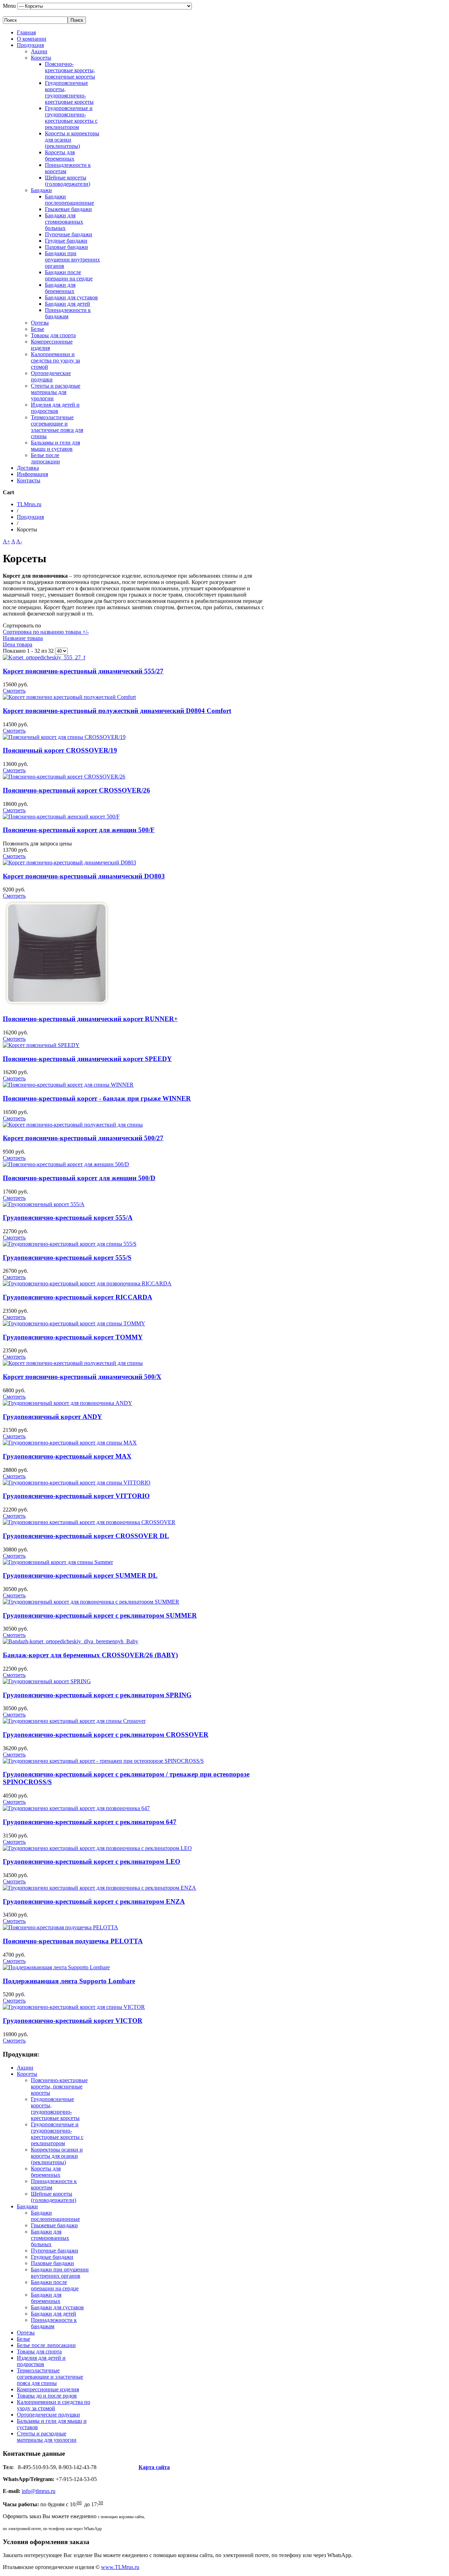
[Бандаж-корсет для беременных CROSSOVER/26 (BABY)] (71, 1641)
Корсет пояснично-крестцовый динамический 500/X (82, 1377)
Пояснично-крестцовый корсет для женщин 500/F (79, 830)
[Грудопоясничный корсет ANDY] (68, 1403)
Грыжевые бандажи (68, 209)
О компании (32, 39)
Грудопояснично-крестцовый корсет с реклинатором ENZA (94, 1901)
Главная (26, 32)
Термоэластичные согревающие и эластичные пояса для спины (57, 427)
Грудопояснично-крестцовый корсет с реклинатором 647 (90, 1822)
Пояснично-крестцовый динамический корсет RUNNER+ (90, 1019)
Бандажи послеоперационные (69, 200)
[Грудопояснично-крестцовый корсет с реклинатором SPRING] (47, 1681)
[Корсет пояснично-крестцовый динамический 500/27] (73, 1125)
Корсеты (41, 58)
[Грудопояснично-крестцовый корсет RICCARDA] (87, 1283)
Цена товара (18, 644)
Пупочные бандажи (69, 234)
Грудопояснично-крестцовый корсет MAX (67, 1456)
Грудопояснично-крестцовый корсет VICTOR (73, 2021)
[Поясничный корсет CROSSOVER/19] (64, 737)
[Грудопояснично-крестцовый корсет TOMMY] (74, 1323)
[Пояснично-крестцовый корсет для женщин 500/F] (61, 817)
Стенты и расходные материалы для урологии (56, 392)
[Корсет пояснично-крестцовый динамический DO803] (69, 862)
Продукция (30, 45)
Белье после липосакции (45, 458)
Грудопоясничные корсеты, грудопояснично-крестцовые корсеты (69, 92)
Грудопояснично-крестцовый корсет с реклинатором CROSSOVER (106, 1735)
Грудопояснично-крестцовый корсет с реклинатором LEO (92, 1861)
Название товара (23, 638)
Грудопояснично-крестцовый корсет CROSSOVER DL (86, 1536)
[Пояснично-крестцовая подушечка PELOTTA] (61, 1927)
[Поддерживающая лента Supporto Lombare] (56, 1967)
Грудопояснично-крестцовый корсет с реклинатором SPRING (97, 1695)
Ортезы (40, 323)
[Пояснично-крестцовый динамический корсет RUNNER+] (57, 1005)
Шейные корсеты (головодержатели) (68, 181)
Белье (38, 329)
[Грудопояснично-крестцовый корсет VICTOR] (74, 2007)
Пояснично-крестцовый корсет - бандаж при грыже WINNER (97, 1098)
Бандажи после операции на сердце (69, 275)
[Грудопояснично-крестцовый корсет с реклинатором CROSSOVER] (74, 1721)
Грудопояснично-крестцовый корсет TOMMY (73, 1337)
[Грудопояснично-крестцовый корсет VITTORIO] (77, 1483)
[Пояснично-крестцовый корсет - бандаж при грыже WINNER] (68, 1085)
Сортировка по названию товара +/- (46, 632)
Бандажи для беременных (60, 288)
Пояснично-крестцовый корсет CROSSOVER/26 (76, 790)
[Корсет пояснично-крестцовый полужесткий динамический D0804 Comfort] (69, 697)
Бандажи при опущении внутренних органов (72, 260)
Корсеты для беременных (60, 155)
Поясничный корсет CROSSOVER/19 (60, 750)
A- (19, 541)
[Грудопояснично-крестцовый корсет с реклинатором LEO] (97, 1848)
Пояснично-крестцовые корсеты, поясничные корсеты (70, 70)
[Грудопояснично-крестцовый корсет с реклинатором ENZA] (99, 1888)
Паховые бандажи (66, 247)
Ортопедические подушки (51, 376)
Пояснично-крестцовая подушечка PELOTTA (73, 1941)
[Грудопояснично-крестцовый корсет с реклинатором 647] (76, 1808)
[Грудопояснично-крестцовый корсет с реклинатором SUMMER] (91, 1602)
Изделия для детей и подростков (55, 408)
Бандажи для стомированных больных (64, 222)
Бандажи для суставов (71, 297)
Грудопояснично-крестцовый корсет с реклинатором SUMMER (100, 1615)
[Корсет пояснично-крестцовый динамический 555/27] (44, 657)
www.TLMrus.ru (120, 2567)
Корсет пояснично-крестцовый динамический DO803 (84, 876)
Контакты (29, 480)
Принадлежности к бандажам (68, 313)
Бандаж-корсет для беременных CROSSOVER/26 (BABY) (90, 1655)
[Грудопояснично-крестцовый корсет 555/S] (70, 1244)
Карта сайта (154, 2467)
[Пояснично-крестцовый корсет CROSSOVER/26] (64, 777)
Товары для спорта (53, 335)
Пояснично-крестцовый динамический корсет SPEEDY (87, 1059)
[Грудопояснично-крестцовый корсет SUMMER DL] (58, 1562)
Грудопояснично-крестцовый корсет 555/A (68, 1218)
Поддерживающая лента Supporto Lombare (69, 1981)
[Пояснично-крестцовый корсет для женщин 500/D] (66, 1164)
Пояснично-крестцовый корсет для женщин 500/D (79, 1178)
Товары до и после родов (47, 2396)
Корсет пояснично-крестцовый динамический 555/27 (83, 671)
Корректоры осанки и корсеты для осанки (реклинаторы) (57, 2156)
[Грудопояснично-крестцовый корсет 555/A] (44, 1204)
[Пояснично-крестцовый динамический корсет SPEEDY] (41, 1045)
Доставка (28, 468)
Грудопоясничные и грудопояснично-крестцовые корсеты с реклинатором (71, 118)
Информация (32, 474)
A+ (6, 541)
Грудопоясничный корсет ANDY (52, 1417)
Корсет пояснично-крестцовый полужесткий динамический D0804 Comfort (117, 711)
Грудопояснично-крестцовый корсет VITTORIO (76, 1496)
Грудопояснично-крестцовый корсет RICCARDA (78, 1297)
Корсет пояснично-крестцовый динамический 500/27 (83, 1138)
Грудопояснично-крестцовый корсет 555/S (67, 1258)
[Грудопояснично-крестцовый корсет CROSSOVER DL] (89, 1522)
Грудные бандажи (66, 241)
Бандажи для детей (68, 304)
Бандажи (41, 190)
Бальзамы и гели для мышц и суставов (55, 446)
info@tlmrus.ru (39, 2491)
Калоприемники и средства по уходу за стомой (55, 361)
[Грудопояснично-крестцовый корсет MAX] (70, 1443)
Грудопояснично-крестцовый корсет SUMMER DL (80, 1575)
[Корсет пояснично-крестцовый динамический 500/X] (73, 1363)
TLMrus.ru (29, 504)
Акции (39, 51)
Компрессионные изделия (48, 2389)
